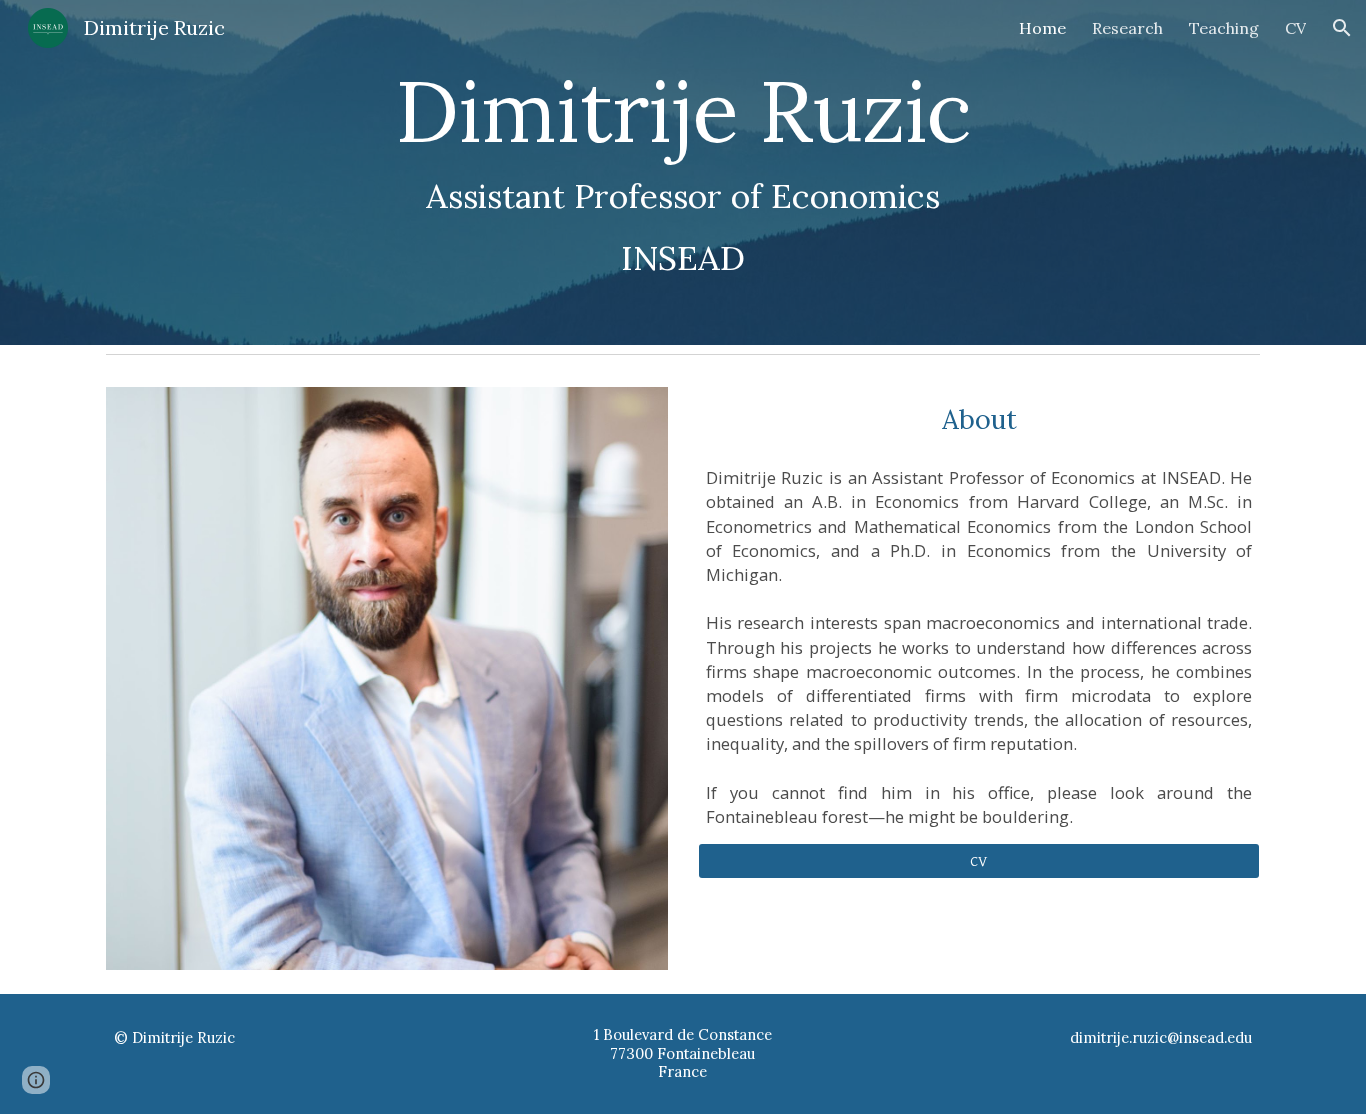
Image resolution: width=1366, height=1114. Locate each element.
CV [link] (1295, 28)
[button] (1342, 28)
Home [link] (1042, 28)
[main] (683, 172)
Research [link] (1127, 28)
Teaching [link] (1224, 28)
